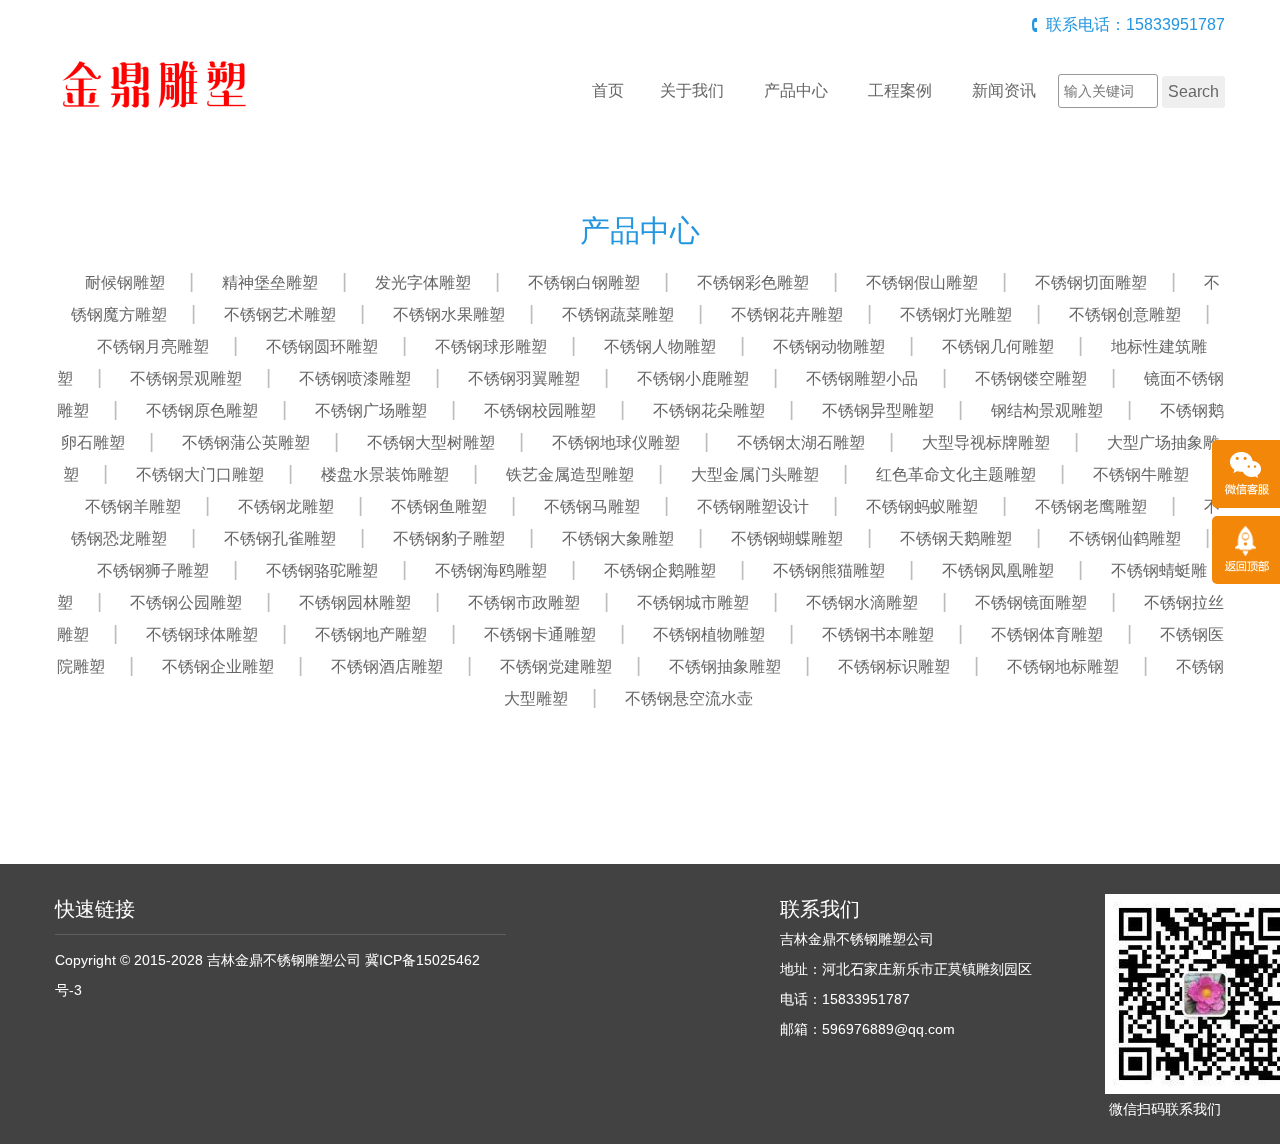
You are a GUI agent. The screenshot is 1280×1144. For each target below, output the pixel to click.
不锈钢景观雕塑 (186, 378)
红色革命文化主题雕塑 (956, 474)
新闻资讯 (1004, 90)
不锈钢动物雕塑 (829, 346)
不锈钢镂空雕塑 (1031, 378)
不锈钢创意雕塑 (1125, 314)
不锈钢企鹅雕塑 (660, 570)
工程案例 (900, 90)
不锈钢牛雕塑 (1141, 474)
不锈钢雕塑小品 (862, 378)
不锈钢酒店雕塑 (387, 666)
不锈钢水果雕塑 (449, 314)
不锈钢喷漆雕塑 (355, 378)
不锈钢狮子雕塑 (153, 570)
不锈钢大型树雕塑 (431, 442)
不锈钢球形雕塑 (491, 346)
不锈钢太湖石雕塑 (801, 442)
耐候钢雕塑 (125, 282)
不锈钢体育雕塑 (1047, 634)
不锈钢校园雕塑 (540, 410)
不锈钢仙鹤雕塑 (1125, 538)
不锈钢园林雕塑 (355, 602)
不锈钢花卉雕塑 (787, 314)
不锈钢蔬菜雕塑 (618, 314)
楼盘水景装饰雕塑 (385, 474)
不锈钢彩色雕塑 (753, 282)
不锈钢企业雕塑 (218, 666)
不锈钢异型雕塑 (878, 410)
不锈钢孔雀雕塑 (280, 538)
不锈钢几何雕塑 (998, 346)
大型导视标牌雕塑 (986, 442)
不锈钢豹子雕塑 (449, 538)
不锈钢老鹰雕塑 (1091, 506)
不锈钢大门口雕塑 (200, 474)
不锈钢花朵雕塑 (709, 410)
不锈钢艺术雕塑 (280, 314)
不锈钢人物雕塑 (660, 346)
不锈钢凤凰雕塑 (998, 570)
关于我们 (692, 90)
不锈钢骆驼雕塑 (322, 570)
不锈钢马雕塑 (592, 506)
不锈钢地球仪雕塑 (616, 442)
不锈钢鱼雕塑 (439, 506)
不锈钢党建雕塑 (556, 666)
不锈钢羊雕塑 (133, 506)
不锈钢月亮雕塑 (153, 346)
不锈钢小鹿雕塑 (693, 378)
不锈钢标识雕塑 (894, 666)
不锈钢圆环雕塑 (322, 346)
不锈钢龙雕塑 (286, 506)
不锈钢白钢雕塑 (584, 282)
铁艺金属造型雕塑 (570, 474)
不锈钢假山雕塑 (922, 282)
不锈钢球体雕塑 (202, 634)
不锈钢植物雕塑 (709, 634)
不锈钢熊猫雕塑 (829, 570)
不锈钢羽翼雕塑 (524, 378)
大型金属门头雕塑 (755, 474)
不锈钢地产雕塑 (371, 634)
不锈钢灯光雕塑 (956, 314)
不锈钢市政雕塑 (524, 602)
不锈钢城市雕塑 (693, 602)
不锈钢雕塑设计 (753, 506)
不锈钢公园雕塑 (186, 602)
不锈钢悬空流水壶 (689, 698)
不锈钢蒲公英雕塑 (246, 442)
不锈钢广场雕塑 (371, 410)
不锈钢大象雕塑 (618, 538)
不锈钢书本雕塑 (878, 634)
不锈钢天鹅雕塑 (956, 538)
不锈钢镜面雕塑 (1031, 602)
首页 (608, 90)
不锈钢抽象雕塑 (725, 666)
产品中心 (796, 90)
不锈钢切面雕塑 (1091, 282)
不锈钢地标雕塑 (1063, 666)
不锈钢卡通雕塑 (540, 634)
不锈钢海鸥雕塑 (491, 570)
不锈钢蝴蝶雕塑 (787, 538)
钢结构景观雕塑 (1047, 410)
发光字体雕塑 (423, 282)
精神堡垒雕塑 (270, 282)
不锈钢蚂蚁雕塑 (922, 506)
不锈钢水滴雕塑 (862, 602)
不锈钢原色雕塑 (202, 410)
